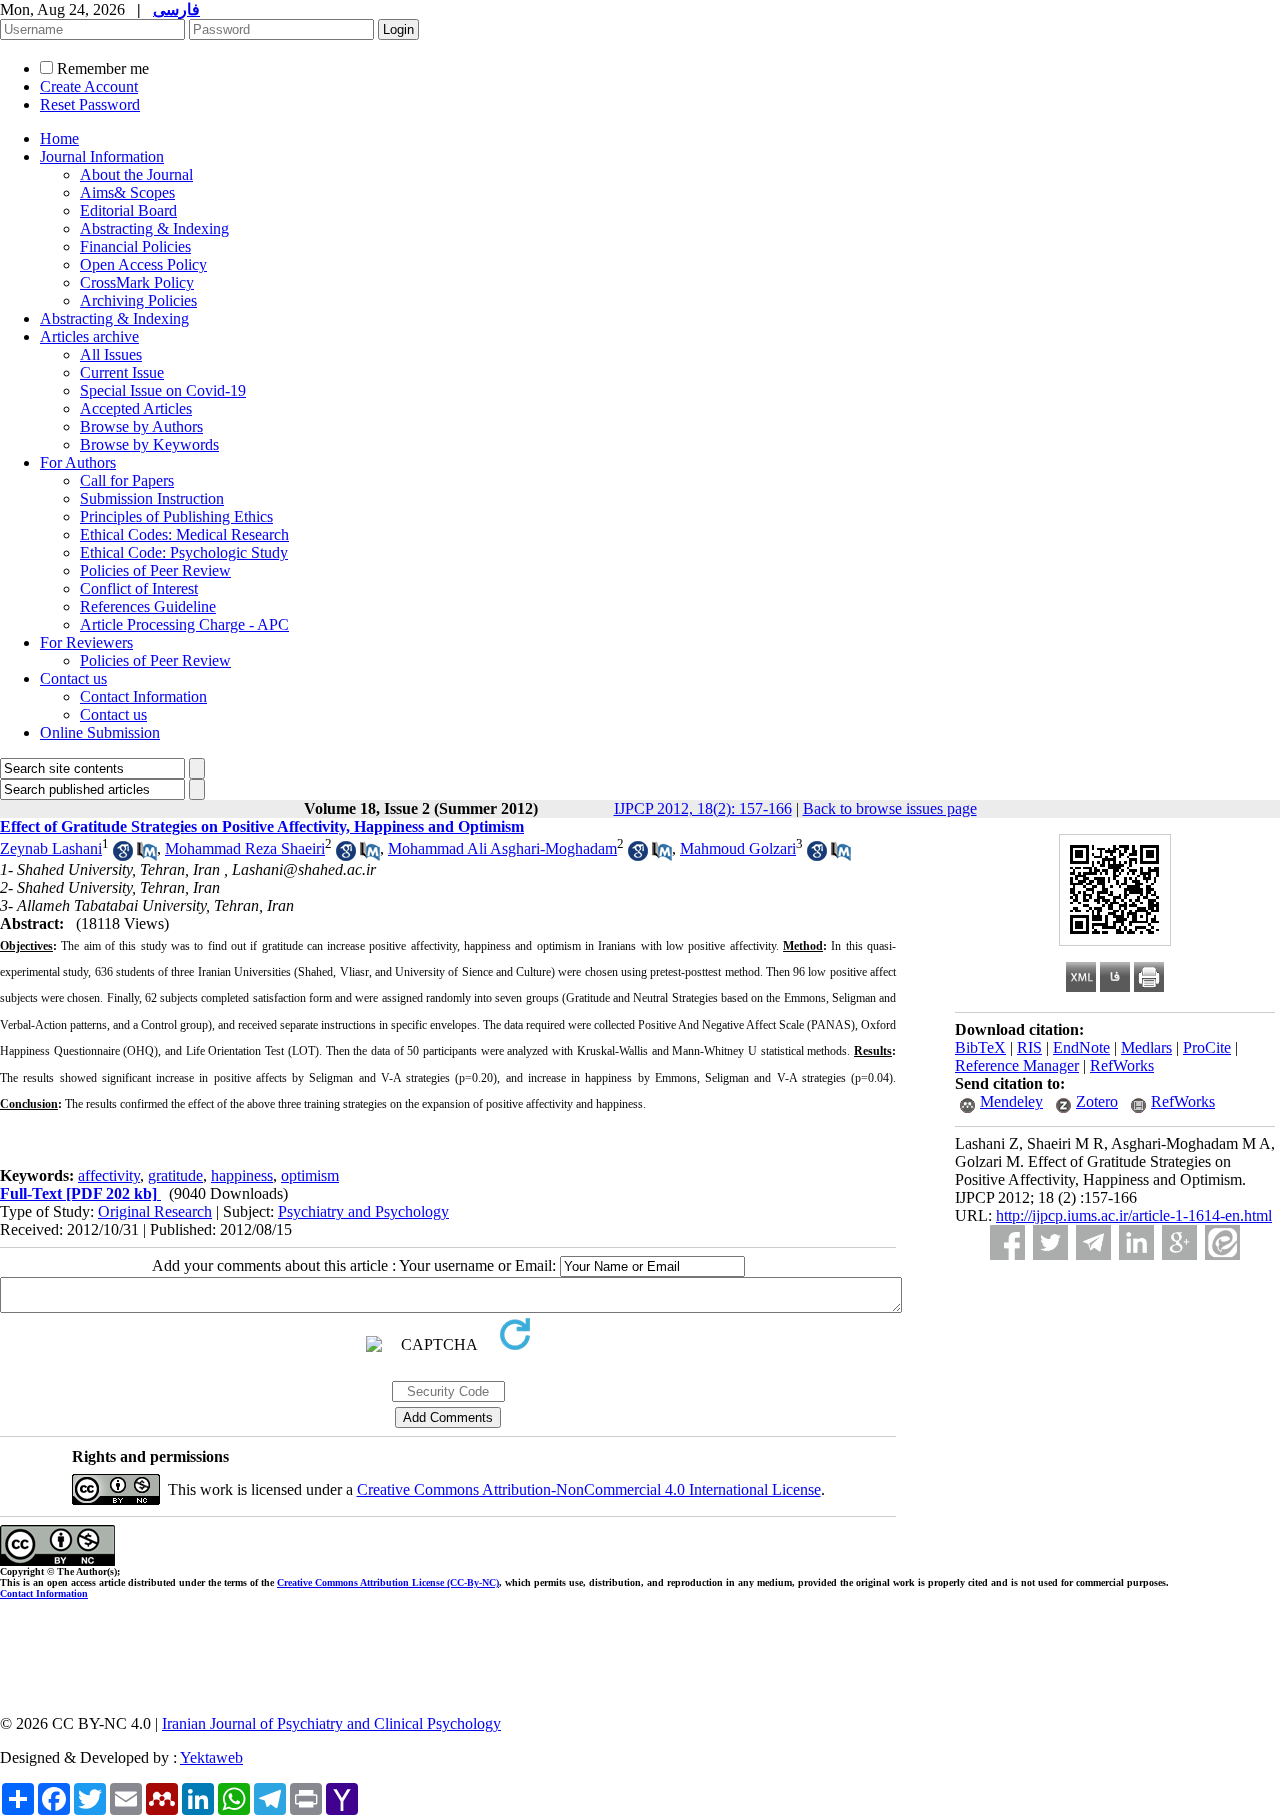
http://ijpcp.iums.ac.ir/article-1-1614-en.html (1134, 1215)
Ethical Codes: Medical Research (184, 534)
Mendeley (1011, 1101)
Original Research (155, 1211)
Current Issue (122, 372)
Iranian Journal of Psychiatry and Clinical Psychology (331, 1723)
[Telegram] (1093, 1242)
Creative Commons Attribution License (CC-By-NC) (388, 1582)
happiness (242, 1175)
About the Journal (136, 174)
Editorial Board (128, 210)
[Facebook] (1007, 1242)
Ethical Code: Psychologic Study (184, 552)
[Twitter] (1050, 1242)
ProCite (1207, 1047)
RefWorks (1122, 1065)
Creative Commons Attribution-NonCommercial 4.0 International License (589, 1489)
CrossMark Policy (137, 282)
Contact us (73, 678)
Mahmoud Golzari (738, 848)
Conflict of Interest (139, 588)
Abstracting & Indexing (154, 228)
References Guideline (148, 606)
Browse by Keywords (149, 444)
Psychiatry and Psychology (363, 1211)
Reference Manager (1017, 1065)
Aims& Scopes (127, 192)
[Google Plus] (1179, 1242)
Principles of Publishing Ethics (176, 516)
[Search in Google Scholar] (123, 855)
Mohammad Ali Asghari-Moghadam (502, 848)
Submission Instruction (152, 498)
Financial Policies (135, 246)
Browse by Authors (141, 426)
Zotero (1097, 1101)
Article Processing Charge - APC (184, 624)
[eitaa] (1222, 1242)
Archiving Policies (138, 300)
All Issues (111, 354)
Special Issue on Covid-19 (163, 390)
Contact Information (143, 696)
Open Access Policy (143, 264)
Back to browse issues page (890, 808)
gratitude (175, 1175)
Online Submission (100, 732)
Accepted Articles (136, 408)
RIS (1029, 1047)
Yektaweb (211, 1757)
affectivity (109, 1175)
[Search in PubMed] (147, 855)
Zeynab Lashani (51, 848)
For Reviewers (86, 642)
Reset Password (90, 104)
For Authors (78, 462)
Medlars (1146, 1047)
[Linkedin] (1136, 1242)
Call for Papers (127, 480)
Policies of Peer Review (155, 570)
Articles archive (89, 336)
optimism (310, 1175)
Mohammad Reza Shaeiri (245, 848)
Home (59, 138)
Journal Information (102, 156)
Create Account (89, 86)
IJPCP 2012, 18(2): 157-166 (703, 808)
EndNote (1081, 1047)
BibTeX (980, 1047)
